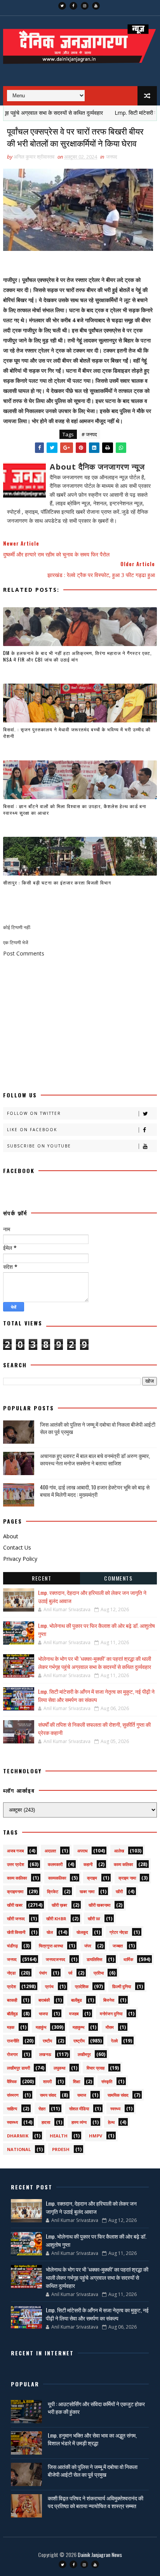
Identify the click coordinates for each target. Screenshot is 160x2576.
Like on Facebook (32, 1130)
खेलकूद (82, 1932)
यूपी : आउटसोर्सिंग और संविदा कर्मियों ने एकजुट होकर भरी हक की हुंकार (96, 2408)
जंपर (88, 1946)
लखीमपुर (84, 2054)
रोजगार (12, 2054)
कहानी (88, 1864)
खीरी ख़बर (59, 1905)
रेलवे (114, 2041)
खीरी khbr (56, 1919)
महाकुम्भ (78, 2027)
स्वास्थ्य (12, 2122)
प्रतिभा (99, 1973)
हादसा (46, 2122)
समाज (82, 2095)
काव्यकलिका (57, 1878)
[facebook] (73, 6)
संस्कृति (107, 2081)
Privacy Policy (20, 1559)
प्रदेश (11, 1986)
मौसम (110, 2027)
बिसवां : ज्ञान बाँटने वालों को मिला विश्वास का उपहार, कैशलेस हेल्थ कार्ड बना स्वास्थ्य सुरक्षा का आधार (75, 809)
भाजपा (43, 2014)
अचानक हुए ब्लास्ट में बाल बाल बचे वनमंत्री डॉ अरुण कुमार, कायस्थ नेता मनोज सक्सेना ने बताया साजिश (95, 1459)
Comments (118, 1578)
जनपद (112, 157)
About (11, 1536)
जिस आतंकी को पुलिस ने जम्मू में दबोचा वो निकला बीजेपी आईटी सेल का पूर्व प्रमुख (98, 1428)
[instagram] (85, 6)
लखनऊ (45, 2054)
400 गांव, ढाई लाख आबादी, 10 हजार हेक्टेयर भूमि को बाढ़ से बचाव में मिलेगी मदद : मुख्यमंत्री (95, 1491)
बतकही (12, 2000)
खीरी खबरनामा (99, 1905)
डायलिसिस (94, 1959)
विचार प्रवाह (96, 2068)
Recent (42, 1578)
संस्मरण (13, 2095)
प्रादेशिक (82, 1986)
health (59, 2136)
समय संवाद (48, 2095)
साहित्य (12, 2109)
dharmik (18, 2136)
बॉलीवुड (12, 2014)
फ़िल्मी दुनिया (122, 1986)
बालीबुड (77, 2000)
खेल (50, 1932)
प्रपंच (49, 1986)
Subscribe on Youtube (39, 1146)
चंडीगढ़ (12, 1946)
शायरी (47, 2081)
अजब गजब (15, 1851)
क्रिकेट (53, 1891)
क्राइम (92, 1878)
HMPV (96, 2136)
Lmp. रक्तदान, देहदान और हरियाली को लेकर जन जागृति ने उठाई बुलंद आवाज (91, 2207)
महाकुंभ (41, 2027)
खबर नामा (87, 1891)
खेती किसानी (16, 1932)
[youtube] (96, 6)
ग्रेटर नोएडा (119, 1932)
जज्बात (118, 1946)
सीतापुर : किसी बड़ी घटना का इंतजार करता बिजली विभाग (57, 882)
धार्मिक (128, 1959)
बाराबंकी (44, 2000)
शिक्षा (77, 2081)
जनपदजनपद (56, 1959)
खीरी (119, 1891)
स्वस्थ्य (115, 2109)
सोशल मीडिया (79, 2109)
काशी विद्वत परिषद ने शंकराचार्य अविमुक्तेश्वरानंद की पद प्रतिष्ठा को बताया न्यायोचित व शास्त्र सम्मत (96, 2502)
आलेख (119, 1851)
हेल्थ (111, 2122)
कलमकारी (55, 1864)
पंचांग (43, 1973)
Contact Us (17, 1547)
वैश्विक (12, 2081)
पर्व (70, 1973)
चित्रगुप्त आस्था (51, 1946)
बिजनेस (109, 2000)
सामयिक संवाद (118, 2095)
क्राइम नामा (127, 1878)
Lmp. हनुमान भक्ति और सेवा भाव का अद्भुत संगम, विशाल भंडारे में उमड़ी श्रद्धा (92, 2439)
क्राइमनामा (15, 1891)
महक (11, 2027)
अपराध (83, 1851)
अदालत (50, 1851)
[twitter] (62, 6)
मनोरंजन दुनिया (111, 2014)
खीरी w (94, 1919)
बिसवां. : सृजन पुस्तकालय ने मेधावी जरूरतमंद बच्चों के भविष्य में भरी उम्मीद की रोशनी (77, 733)
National (19, 2149)
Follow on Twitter (34, 1113)
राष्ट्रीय (79, 2041)
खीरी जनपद (16, 1919)
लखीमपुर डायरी (18, 2068)
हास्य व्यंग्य (79, 2122)
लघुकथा (59, 2068)
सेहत (42, 2109)
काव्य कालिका (17, 1878)
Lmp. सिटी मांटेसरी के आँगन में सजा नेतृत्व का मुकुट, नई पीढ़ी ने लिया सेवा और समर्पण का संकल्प (96, 1695)
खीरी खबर (15, 1905)
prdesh (61, 2149)
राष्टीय (47, 2041)
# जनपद (89, 434)
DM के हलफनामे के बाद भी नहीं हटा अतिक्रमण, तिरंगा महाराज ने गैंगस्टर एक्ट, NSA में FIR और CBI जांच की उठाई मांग (77, 656)
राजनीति (13, 2041)
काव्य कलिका (123, 1864)
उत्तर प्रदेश (16, 1864)
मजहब (74, 2014)
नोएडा (11, 1973)
